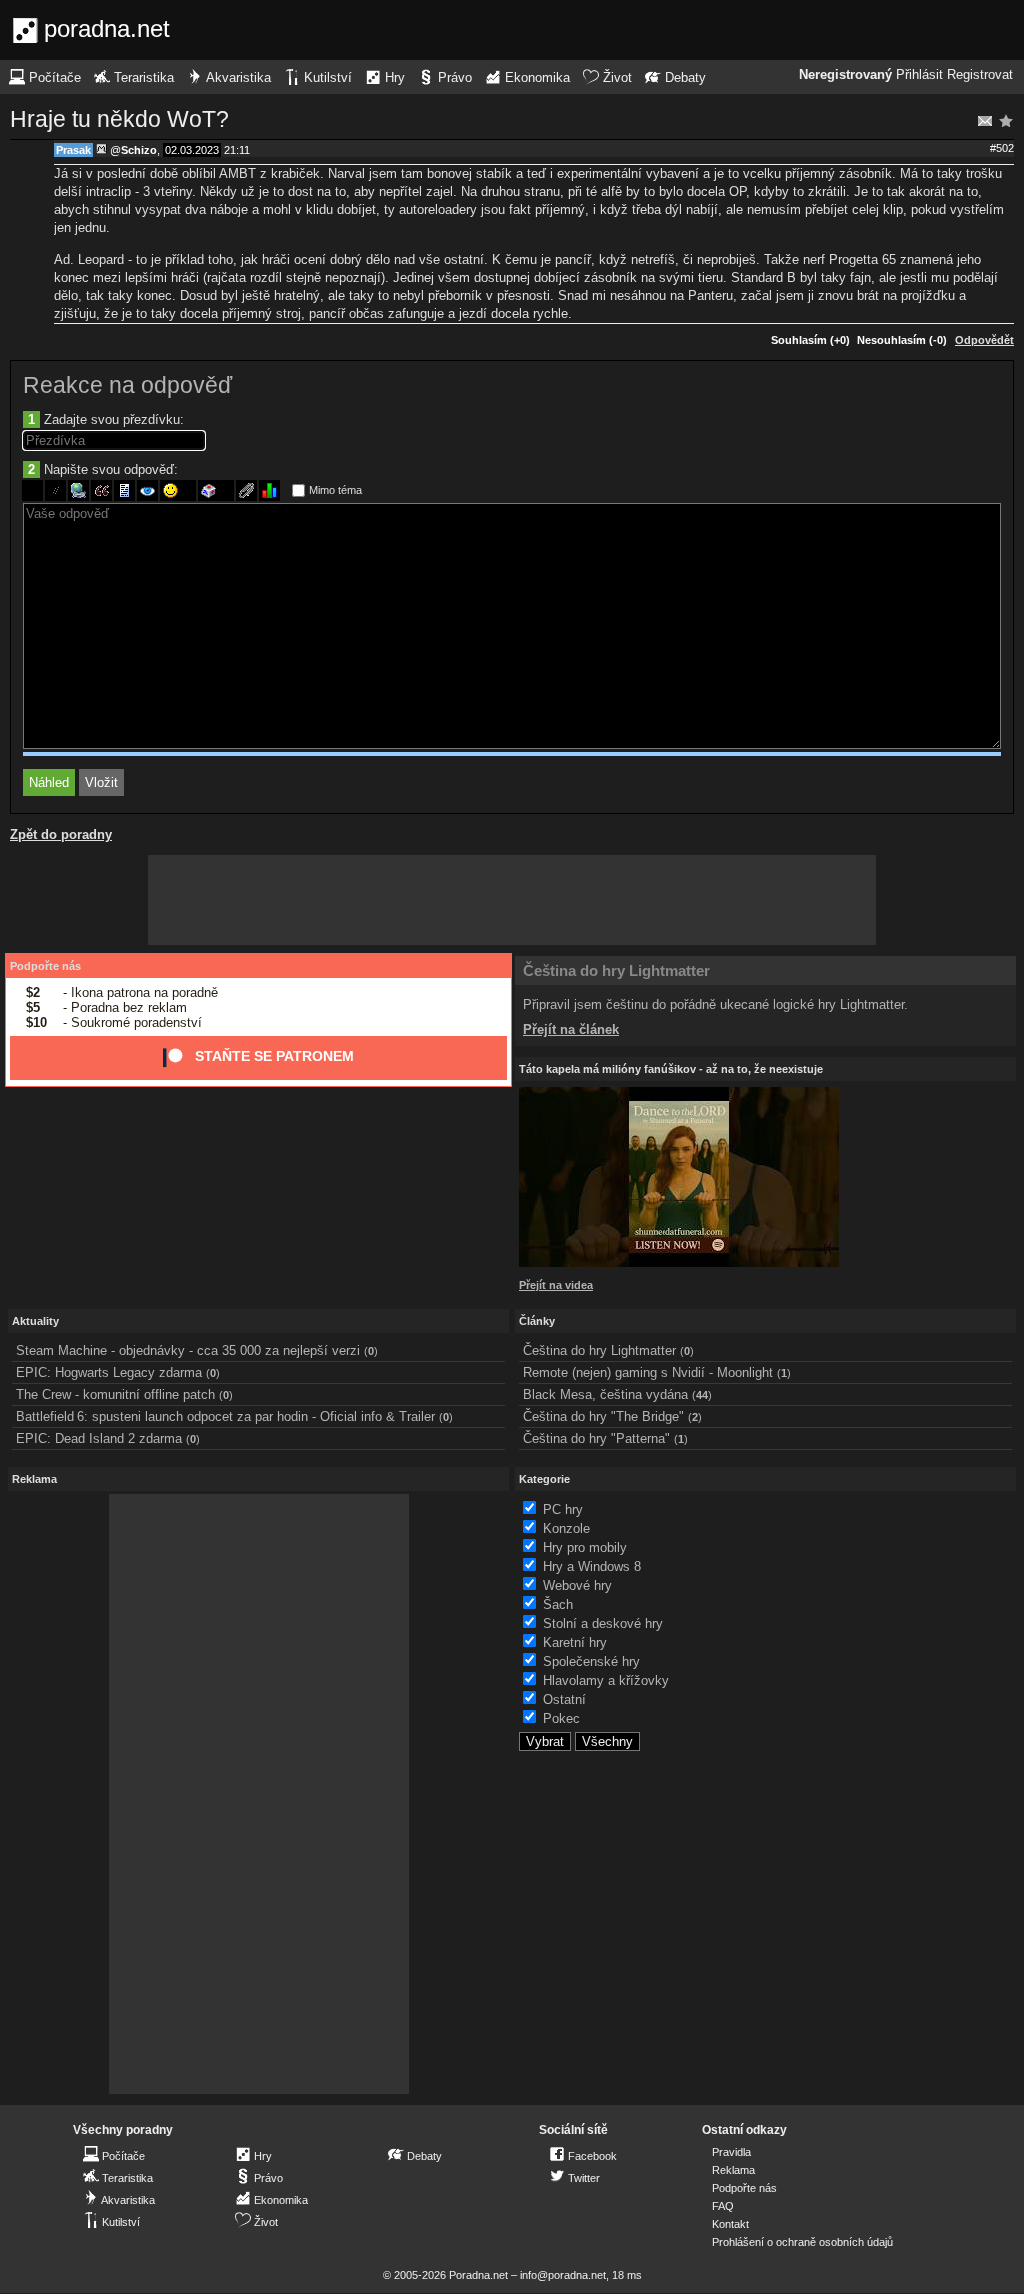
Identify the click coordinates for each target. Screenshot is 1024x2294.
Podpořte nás (45, 966)
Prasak (73, 150)
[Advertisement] (512, 900)
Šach (558, 1604)
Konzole (566, 1528)
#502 (1002, 148)
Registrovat (980, 75)
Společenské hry (591, 1661)
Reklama (733, 2170)
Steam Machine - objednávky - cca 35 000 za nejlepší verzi (188, 1350)
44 (702, 1395)
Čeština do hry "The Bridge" (603, 1416)
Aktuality (35, 1321)
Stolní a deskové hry (603, 1623)
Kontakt (730, 2224)
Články (537, 1321)
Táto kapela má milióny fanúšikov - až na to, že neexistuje (671, 1069)
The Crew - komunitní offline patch (115, 1394)
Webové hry (577, 1585)
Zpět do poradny (61, 834)
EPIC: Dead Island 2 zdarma (99, 1438)
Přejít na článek (571, 1029)
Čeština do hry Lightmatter (616, 970)
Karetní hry (575, 1642)
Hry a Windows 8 (592, 1566)
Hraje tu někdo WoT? (119, 119)
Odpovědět (984, 340)
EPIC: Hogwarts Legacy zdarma (109, 1372)
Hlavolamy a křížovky (606, 1680)
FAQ (723, 2206)
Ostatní (564, 1699)
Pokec (561, 1718)
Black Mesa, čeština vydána (605, 1394)
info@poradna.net (563, 2275)
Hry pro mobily (585, 1547)
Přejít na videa (556, 1285)
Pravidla (731, 2152)
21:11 (237, 150)
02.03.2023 (192, 150)
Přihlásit (919, 75)
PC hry (563, 1509)
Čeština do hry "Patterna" (596, 1438)
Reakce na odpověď (127, 385)
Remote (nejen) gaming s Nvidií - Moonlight (648, 1372)
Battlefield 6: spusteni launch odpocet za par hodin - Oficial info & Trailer (225, 1416)
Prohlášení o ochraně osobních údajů (802, 2242)
